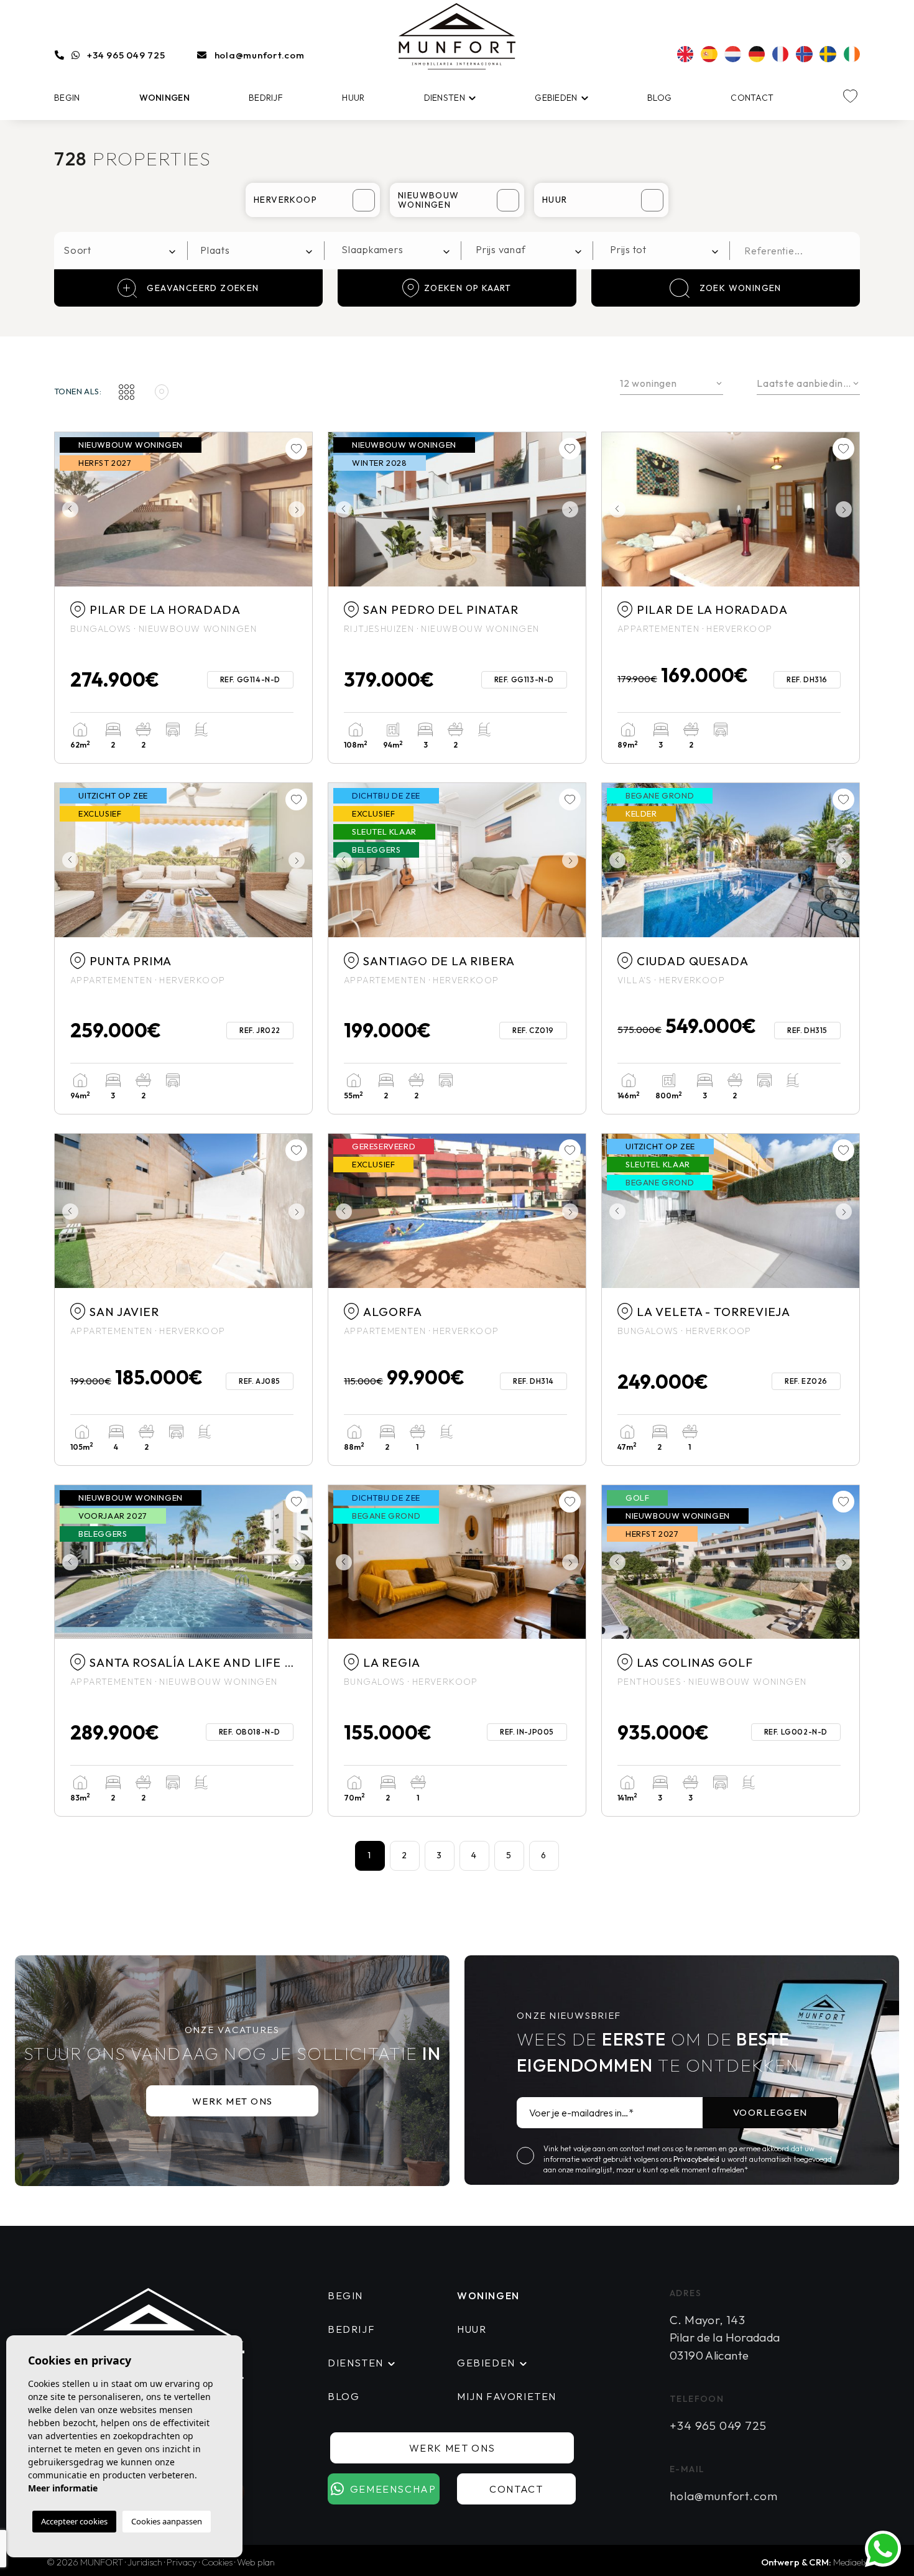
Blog (659, 98)
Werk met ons (233, 2101)
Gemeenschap (393, 2489)
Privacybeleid (697, 2159)
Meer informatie (63, 2488)
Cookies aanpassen (167, 2521)
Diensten (445, 98)
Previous (67, 509)
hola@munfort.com (260, 55)
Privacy (182, 2562)
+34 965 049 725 (126, 55)
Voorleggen (770, 2112)
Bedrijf (266, 98)
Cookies (217, 2562)
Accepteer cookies (74, 2521)
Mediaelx (850, 2562)
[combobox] (121, 251)
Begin (67, 98)
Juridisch (145, 2562)
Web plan (256, 2562)
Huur (353, 98)
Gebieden (556, 98)
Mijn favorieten (507, 2396)
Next (300, 509)
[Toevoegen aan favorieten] (296, 449)
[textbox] (124, 250)
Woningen (164, 98)
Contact (752, 98)
